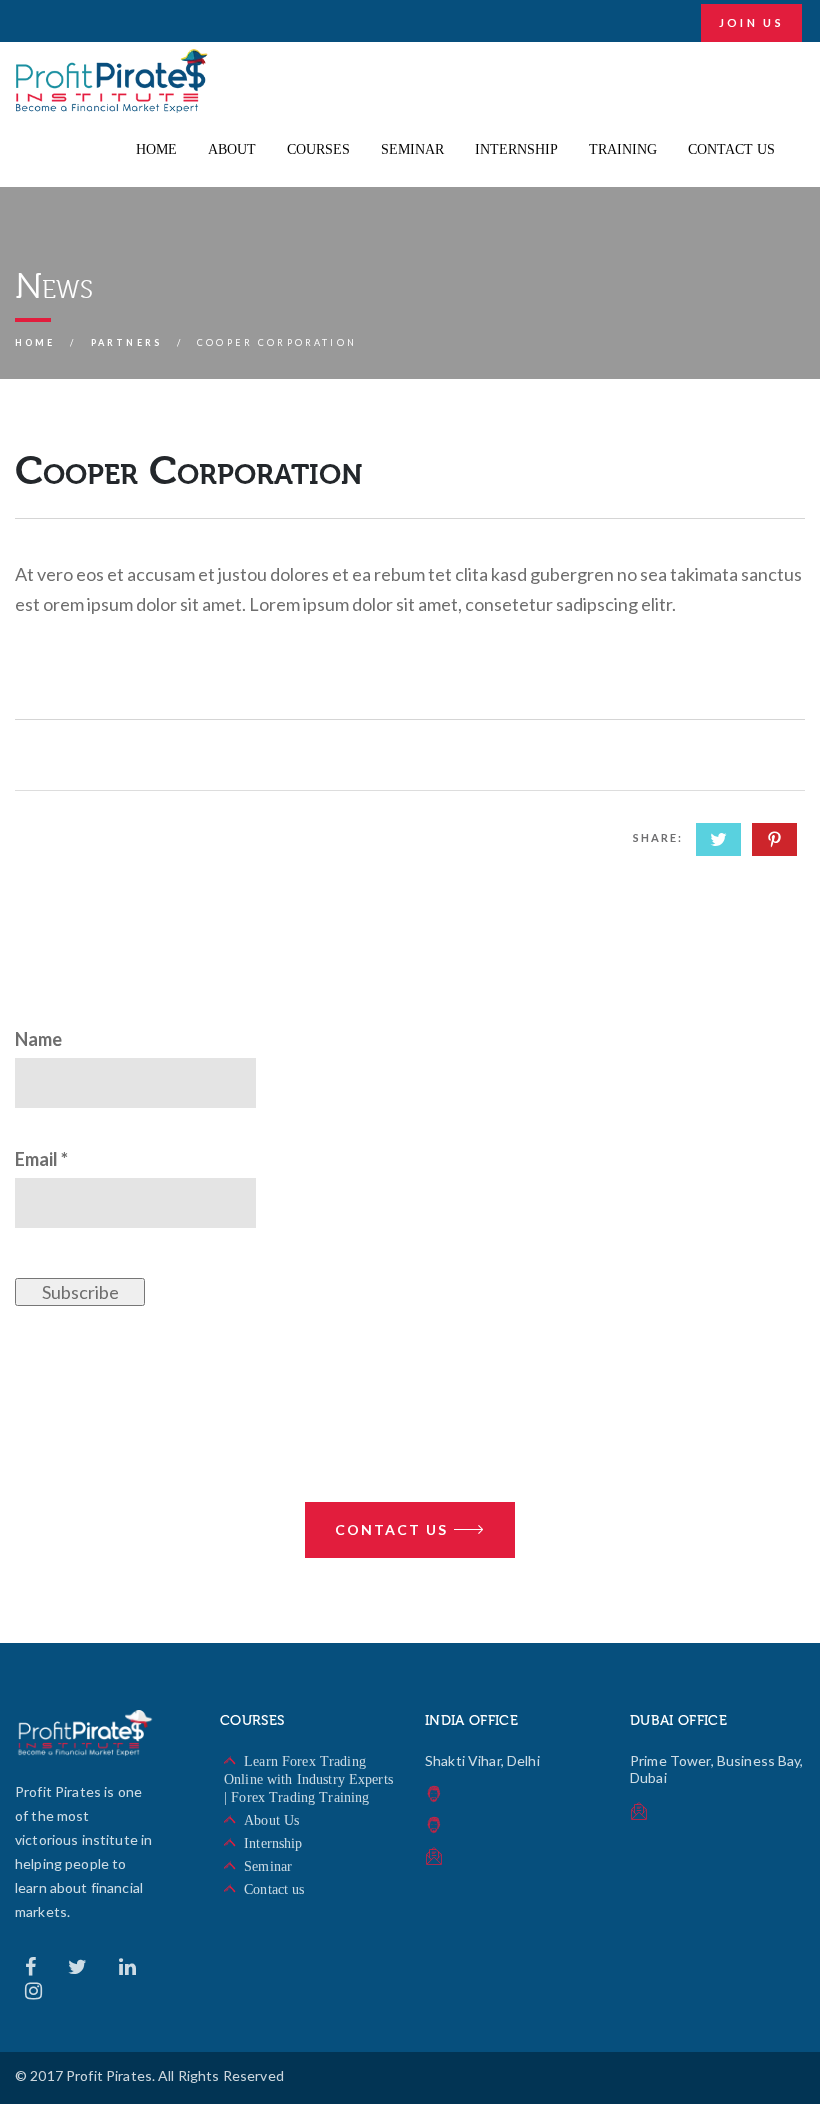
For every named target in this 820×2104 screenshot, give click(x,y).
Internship (273, 1843)
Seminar (268, 1866)
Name (38, 1039)
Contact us (274, 1889)
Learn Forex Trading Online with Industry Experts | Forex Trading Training (308, 1779)
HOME (156, 149)
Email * (41, 1159)
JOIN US (751, 22)
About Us (271, 1820)
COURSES (318, 149)
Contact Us (391, 1529)
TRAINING (623, 149)
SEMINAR (412, 149)
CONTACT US (731, 149)
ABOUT (232, 149)
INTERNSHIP (516, 149)
